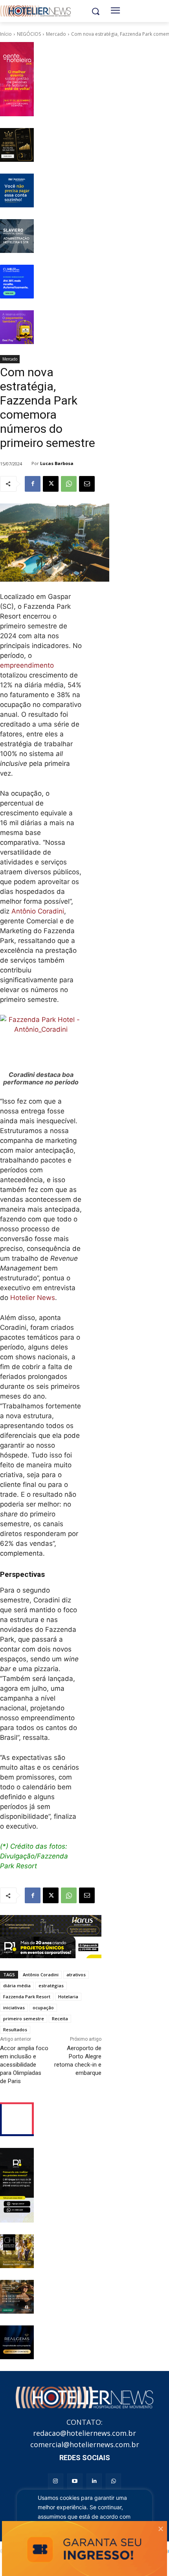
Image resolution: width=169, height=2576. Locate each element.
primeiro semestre (24, 2019)
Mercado (56, 34)
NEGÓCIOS (29, 34)
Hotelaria (68, 1997)
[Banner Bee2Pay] (17, 327)
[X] (51, 484)
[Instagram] (56, 2481)
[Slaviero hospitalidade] (17, 236)
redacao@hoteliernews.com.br (84, 2433)
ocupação (43, 2008)
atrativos (76, 1975)
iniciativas (14, 2008)
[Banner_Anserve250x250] (17, 2119)
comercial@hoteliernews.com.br (85, 2444)
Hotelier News (33, 1298)
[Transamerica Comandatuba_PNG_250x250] (17, 2297)
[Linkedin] (94, 2481)
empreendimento (27, 665)
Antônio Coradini (38, 911)
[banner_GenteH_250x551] (17, 79)
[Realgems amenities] (17, 2342)
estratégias (51, 1986)
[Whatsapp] (113, 2481)
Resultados (15, 2029)
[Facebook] (33, 484)
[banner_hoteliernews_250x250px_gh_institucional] (17, 2251)
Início (6, 34)
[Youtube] (75, 2481)
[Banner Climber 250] (17, 282)
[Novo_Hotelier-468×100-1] (51, 1926)
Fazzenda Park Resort (27, 1997)
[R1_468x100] (51, 1947)
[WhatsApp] (69, 484)
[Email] (87, 484)
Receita (60, 2019)
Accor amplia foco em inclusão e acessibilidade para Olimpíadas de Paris (24, 2065)
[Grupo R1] (17, 2185)
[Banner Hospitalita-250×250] (17, 145)
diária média (17, 1986)
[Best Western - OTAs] (17, 190)
